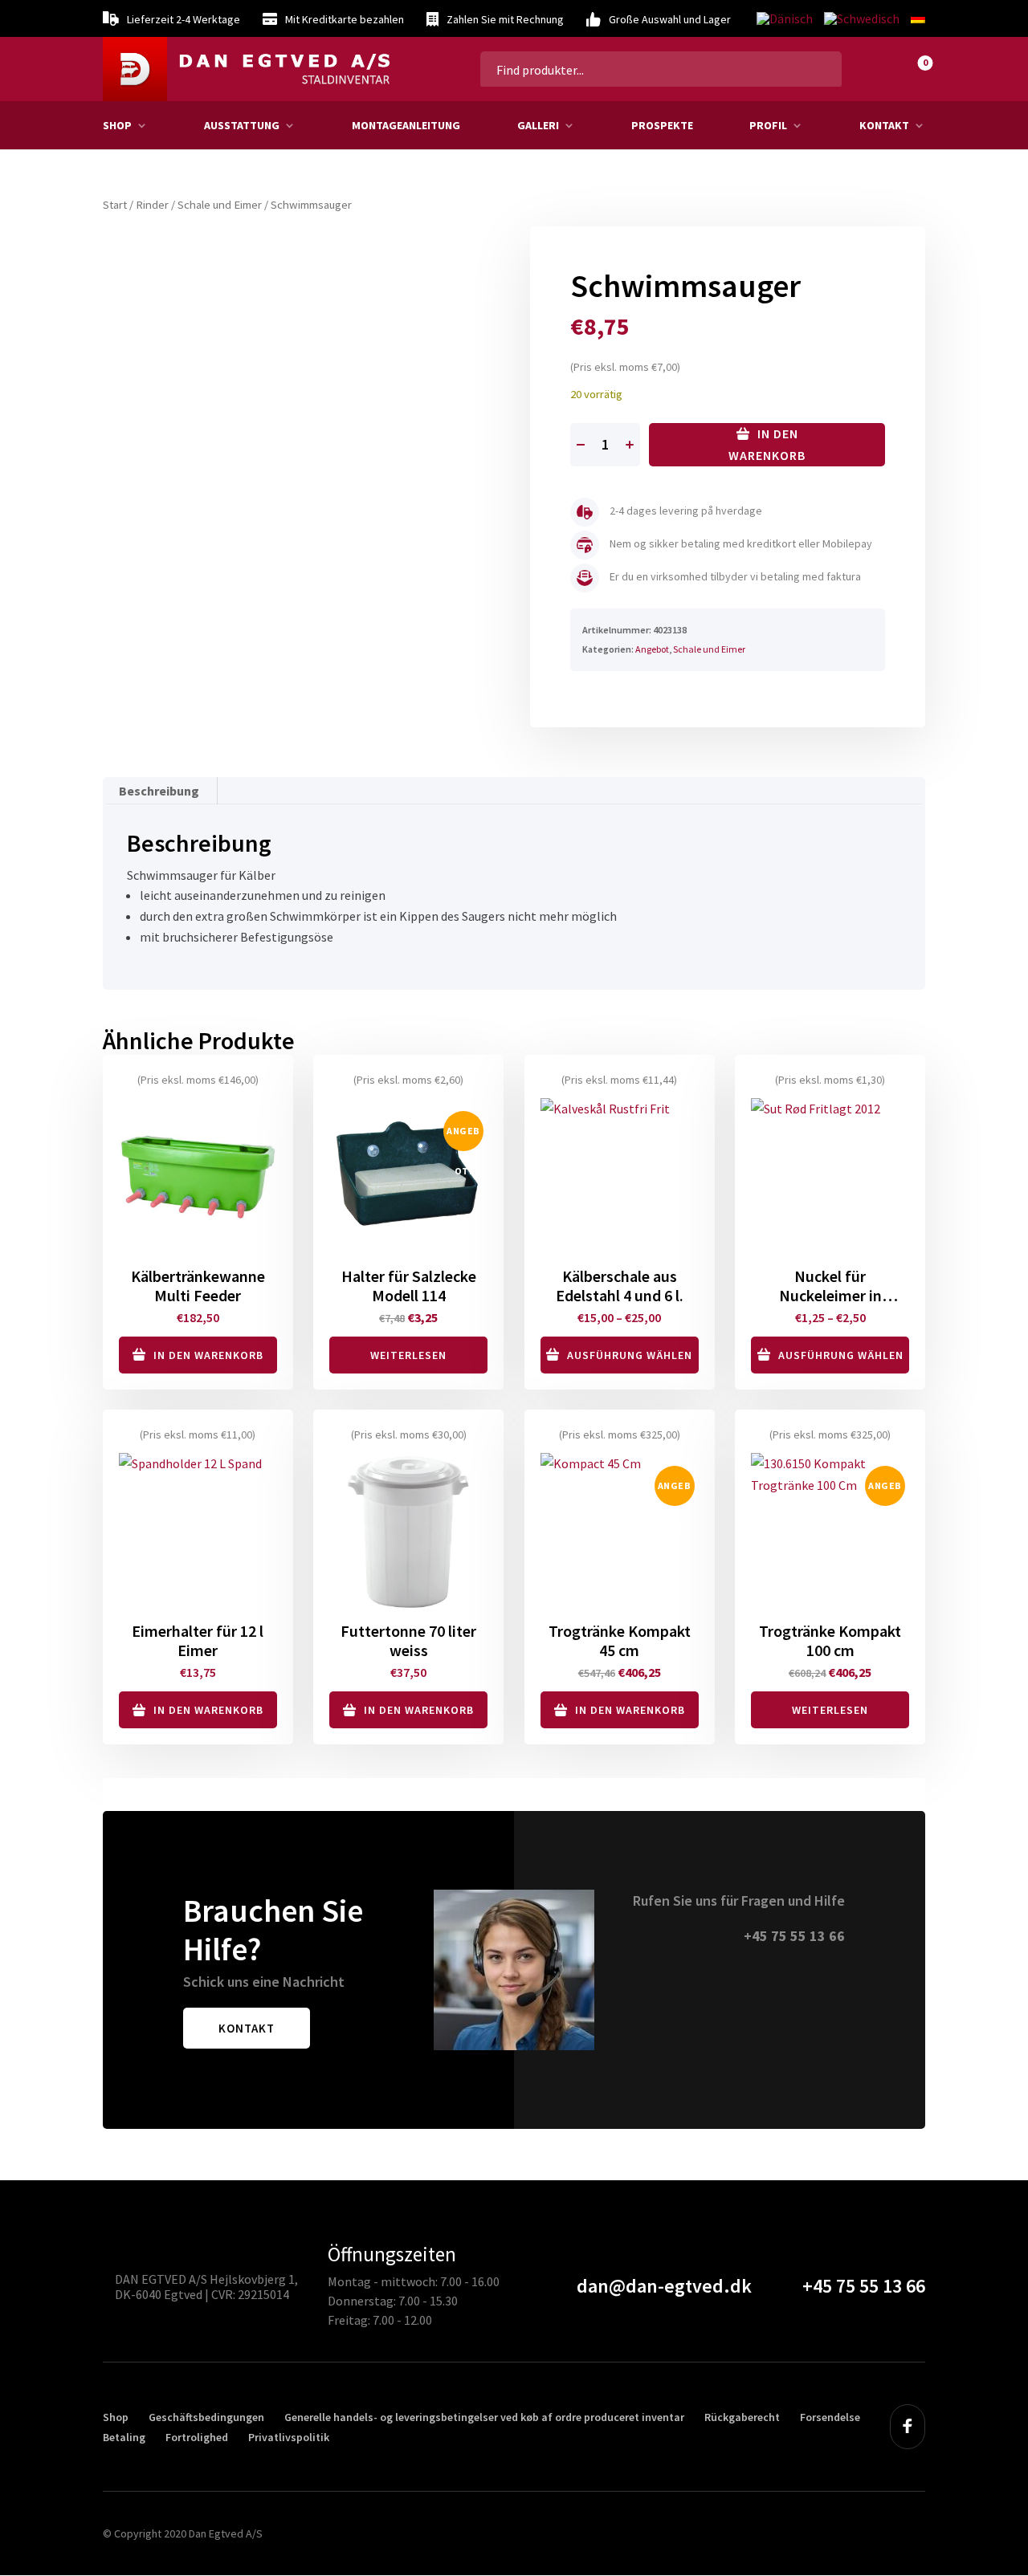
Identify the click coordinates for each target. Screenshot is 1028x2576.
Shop (117, 125)
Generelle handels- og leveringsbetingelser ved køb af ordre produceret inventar (484, 2417)
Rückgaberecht (742, 2417)
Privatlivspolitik (289, 2437)
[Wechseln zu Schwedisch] (862, 19)
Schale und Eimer (220, 205)
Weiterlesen (408, 1355)
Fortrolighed (197, 2437)
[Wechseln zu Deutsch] (915, 18)
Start (115, 205)
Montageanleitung (406, 125)
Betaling (124, 2437)
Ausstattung (242, 125)
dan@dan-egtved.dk (664, 2286)
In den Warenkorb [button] (208, 1355)
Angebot (652, 649)
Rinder (152, 205)
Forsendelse (830, 2417)
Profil (768, 125)
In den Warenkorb (767, 444)
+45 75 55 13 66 (794, 1936)
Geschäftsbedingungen (206, 2417)
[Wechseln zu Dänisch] (785, 19)
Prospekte (662, 125)
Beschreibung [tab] (159, 791)
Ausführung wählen (630, 1355)
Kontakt (884, 125)
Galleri (538, 125)
